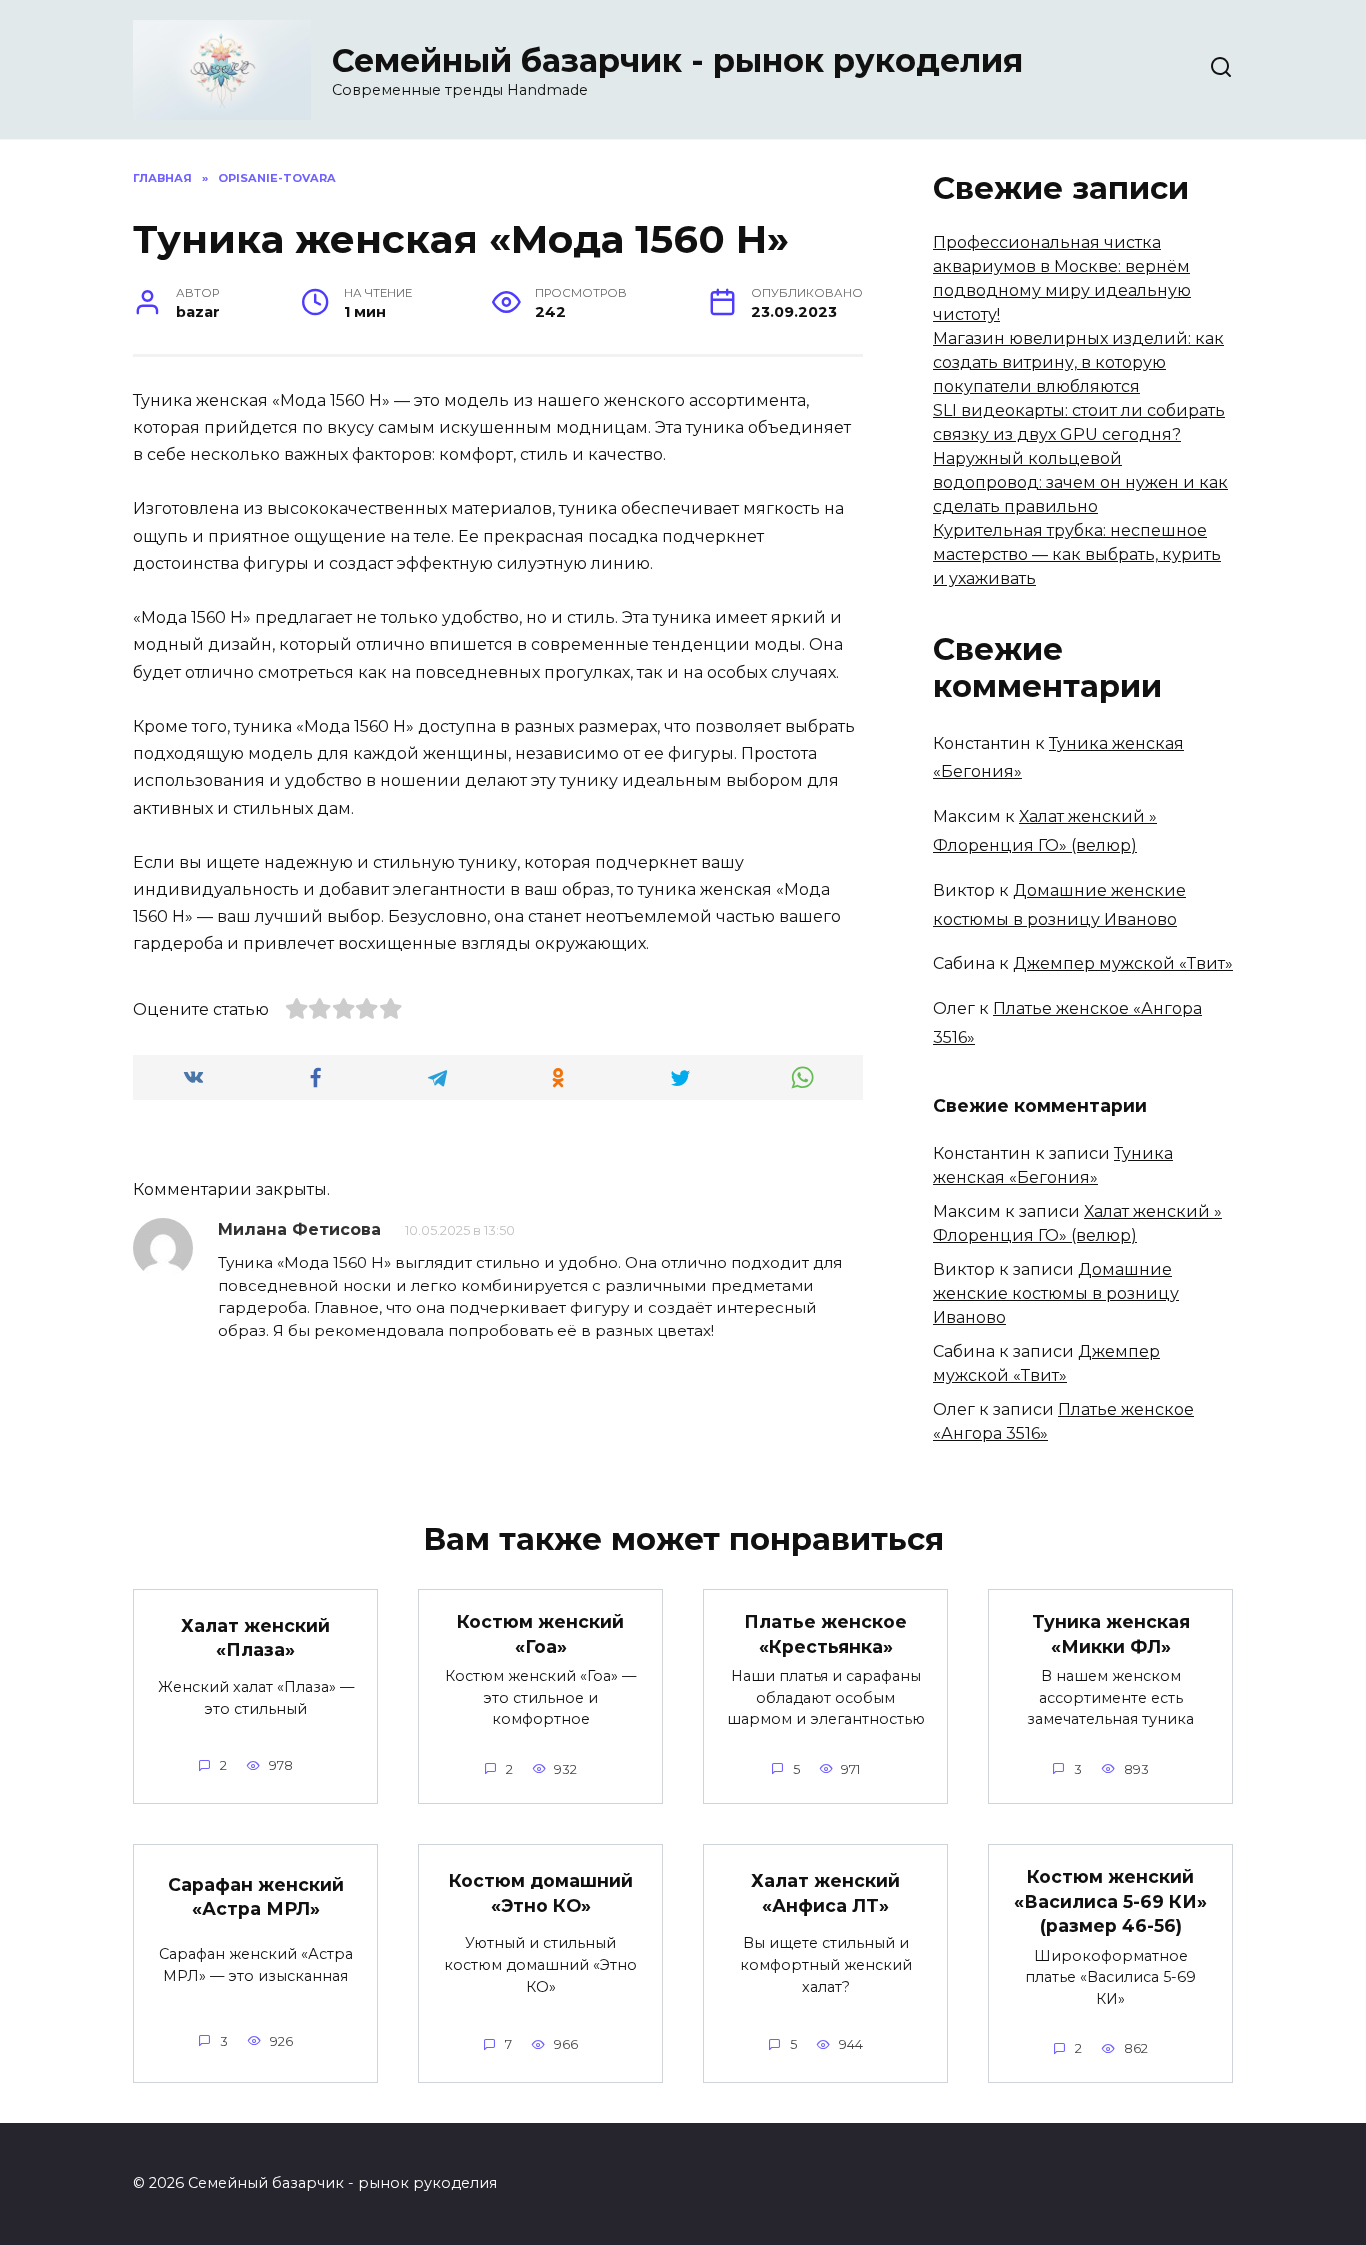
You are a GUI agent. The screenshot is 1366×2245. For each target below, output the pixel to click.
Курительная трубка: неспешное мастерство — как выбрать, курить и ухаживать (1077, 554)
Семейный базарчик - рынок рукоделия (677, 60)
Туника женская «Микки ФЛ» (1111, 1634)
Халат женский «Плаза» (255, 1637)
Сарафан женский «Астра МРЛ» (256, 1897)
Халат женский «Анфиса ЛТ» (825, 1893)
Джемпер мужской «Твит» (1123, 963)
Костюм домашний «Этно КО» (541, 1893)
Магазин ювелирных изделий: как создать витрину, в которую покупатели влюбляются (1078, 362)
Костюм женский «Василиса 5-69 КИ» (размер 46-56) (1110, 1901)
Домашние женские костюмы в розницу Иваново (1056, 1293)
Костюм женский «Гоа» (540, 1634)
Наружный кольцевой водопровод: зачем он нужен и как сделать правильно (1080, 482)
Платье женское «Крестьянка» (825, 1634)
